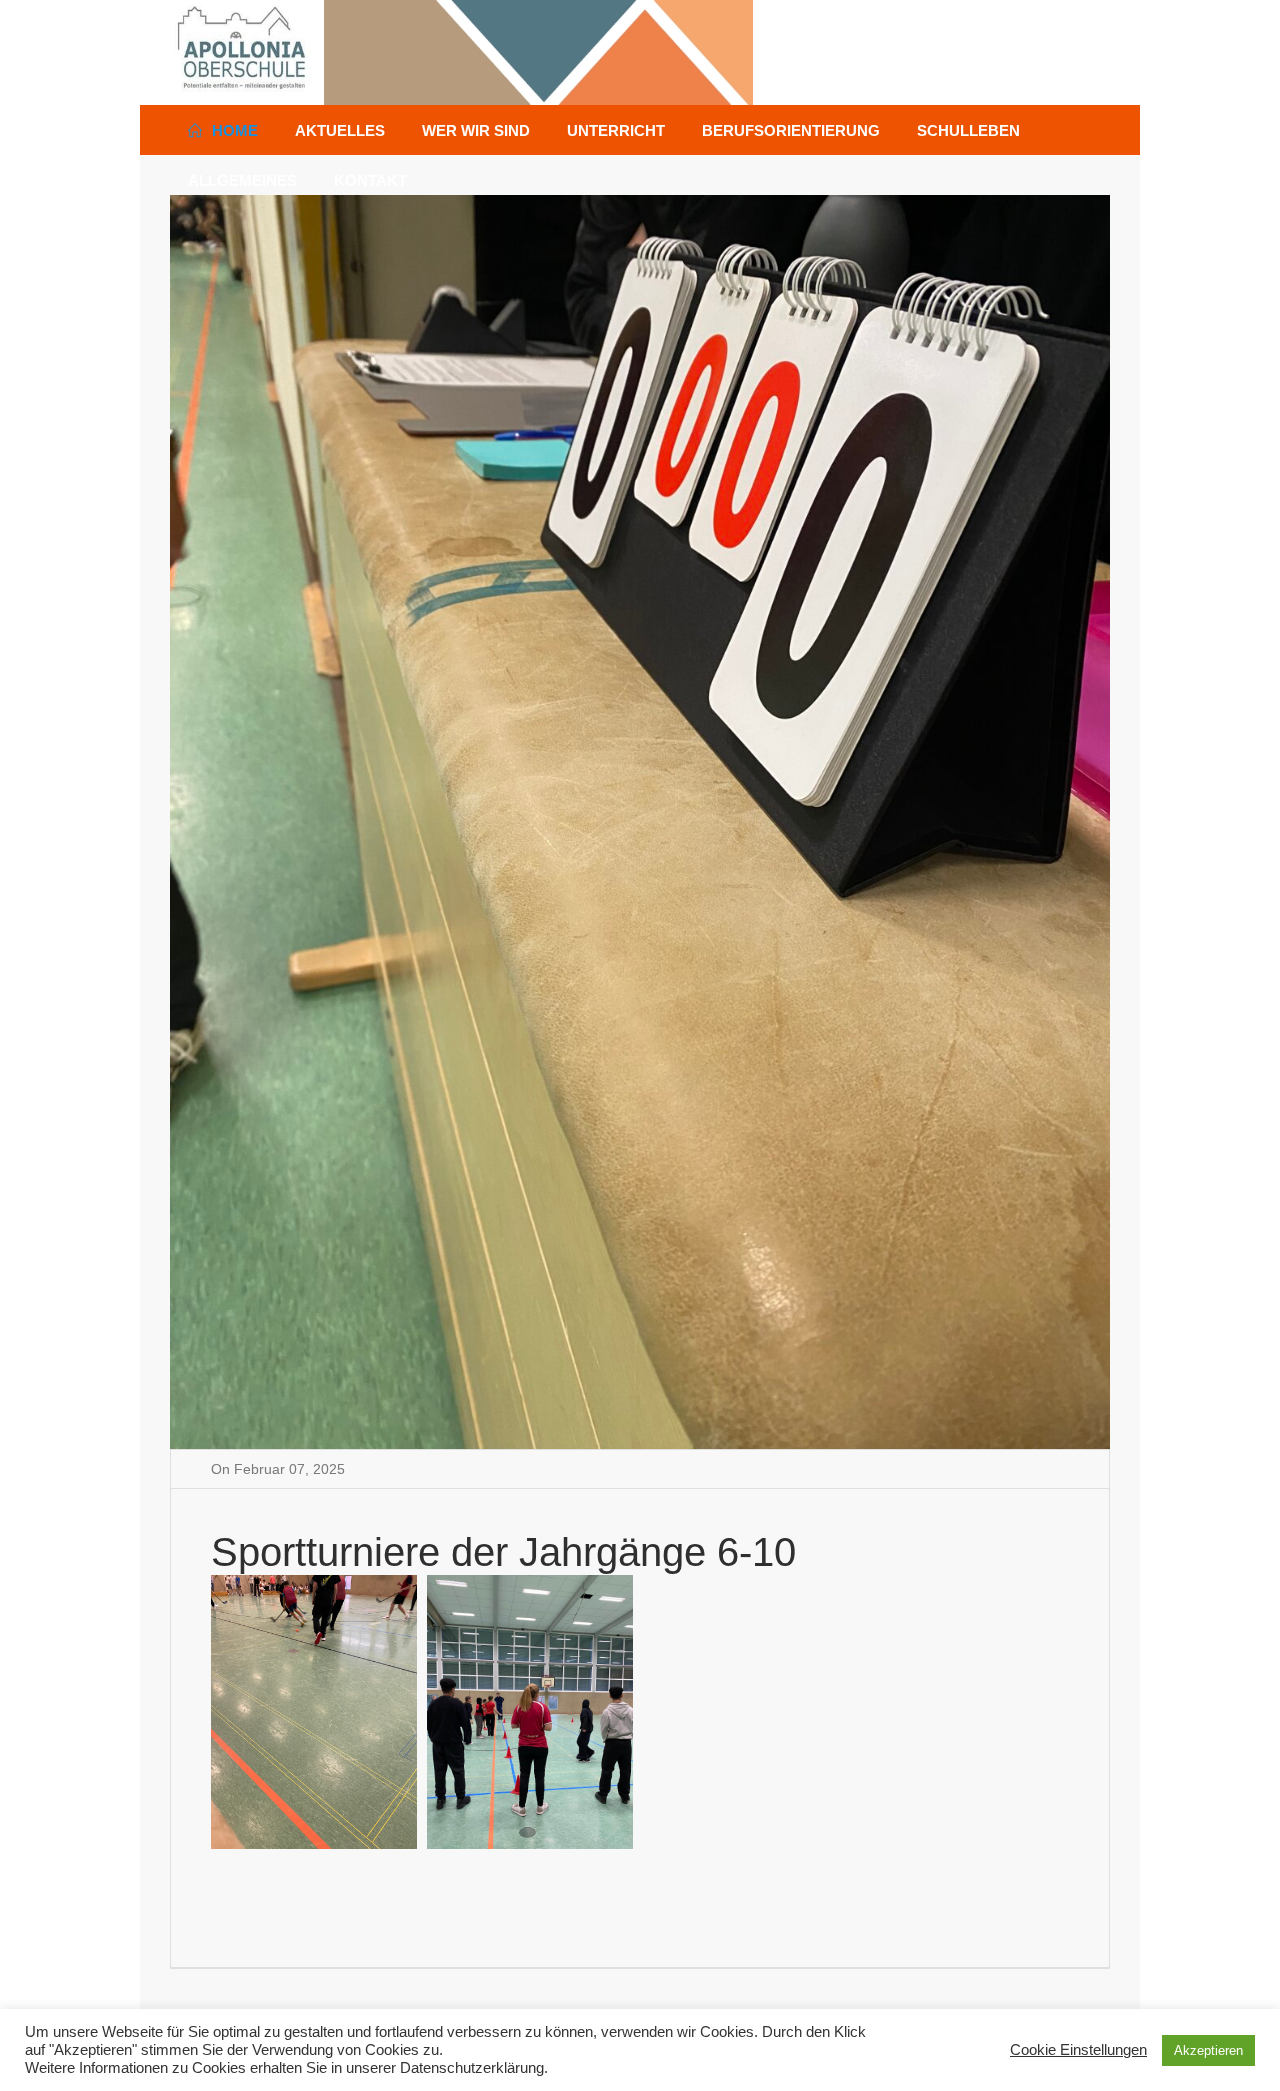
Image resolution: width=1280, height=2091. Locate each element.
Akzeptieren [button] (1208, 2050)
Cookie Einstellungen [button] (1078, 2049)
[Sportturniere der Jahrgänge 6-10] (640, 820)
